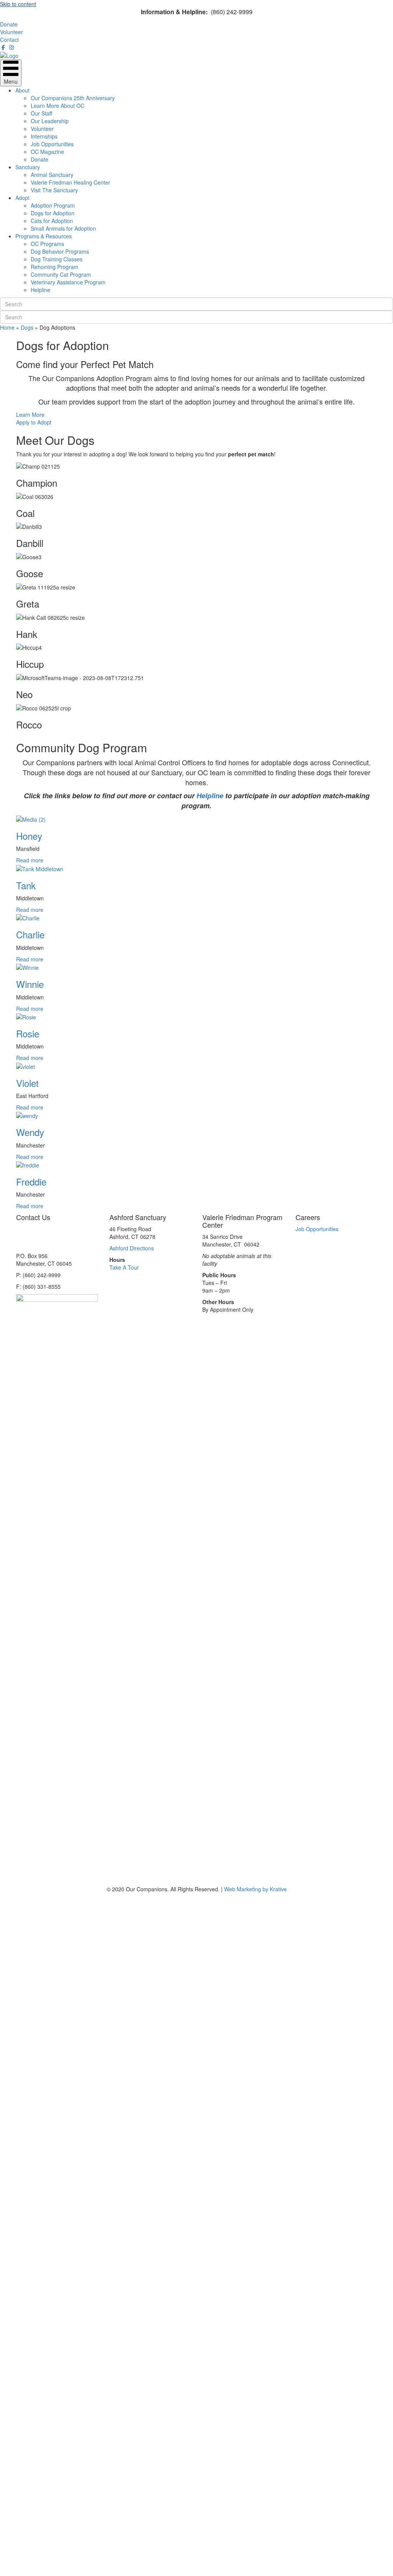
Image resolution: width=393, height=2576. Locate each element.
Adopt (22, 198)
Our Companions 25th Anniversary (73, 98)
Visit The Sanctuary (54, 190)
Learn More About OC (58, 106)
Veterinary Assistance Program (68, 282)
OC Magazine (47, 152)
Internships (44, 136)
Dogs (27, 327)
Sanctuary (28, 167)
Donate (40, 159)
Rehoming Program (54, 267)
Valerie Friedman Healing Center (70, 182)
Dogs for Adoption (53, 213)
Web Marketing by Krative (255, 1889)
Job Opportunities (52, 144)
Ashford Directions (132, 1248)
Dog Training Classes (57, 259)
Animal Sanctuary (52, 175)
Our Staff (41, 113)
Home (7, 327)
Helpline (40, 290)
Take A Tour (124, 1267)
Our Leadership (50, 121)
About (22, 90)
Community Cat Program (61, 274)
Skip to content (18, 4)
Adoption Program (53, 205)
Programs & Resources (44, 236)
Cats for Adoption (52, 221)
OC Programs (47, 244)
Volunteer (42, 129)
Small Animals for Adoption (63, 228)
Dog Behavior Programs (60, 251)
